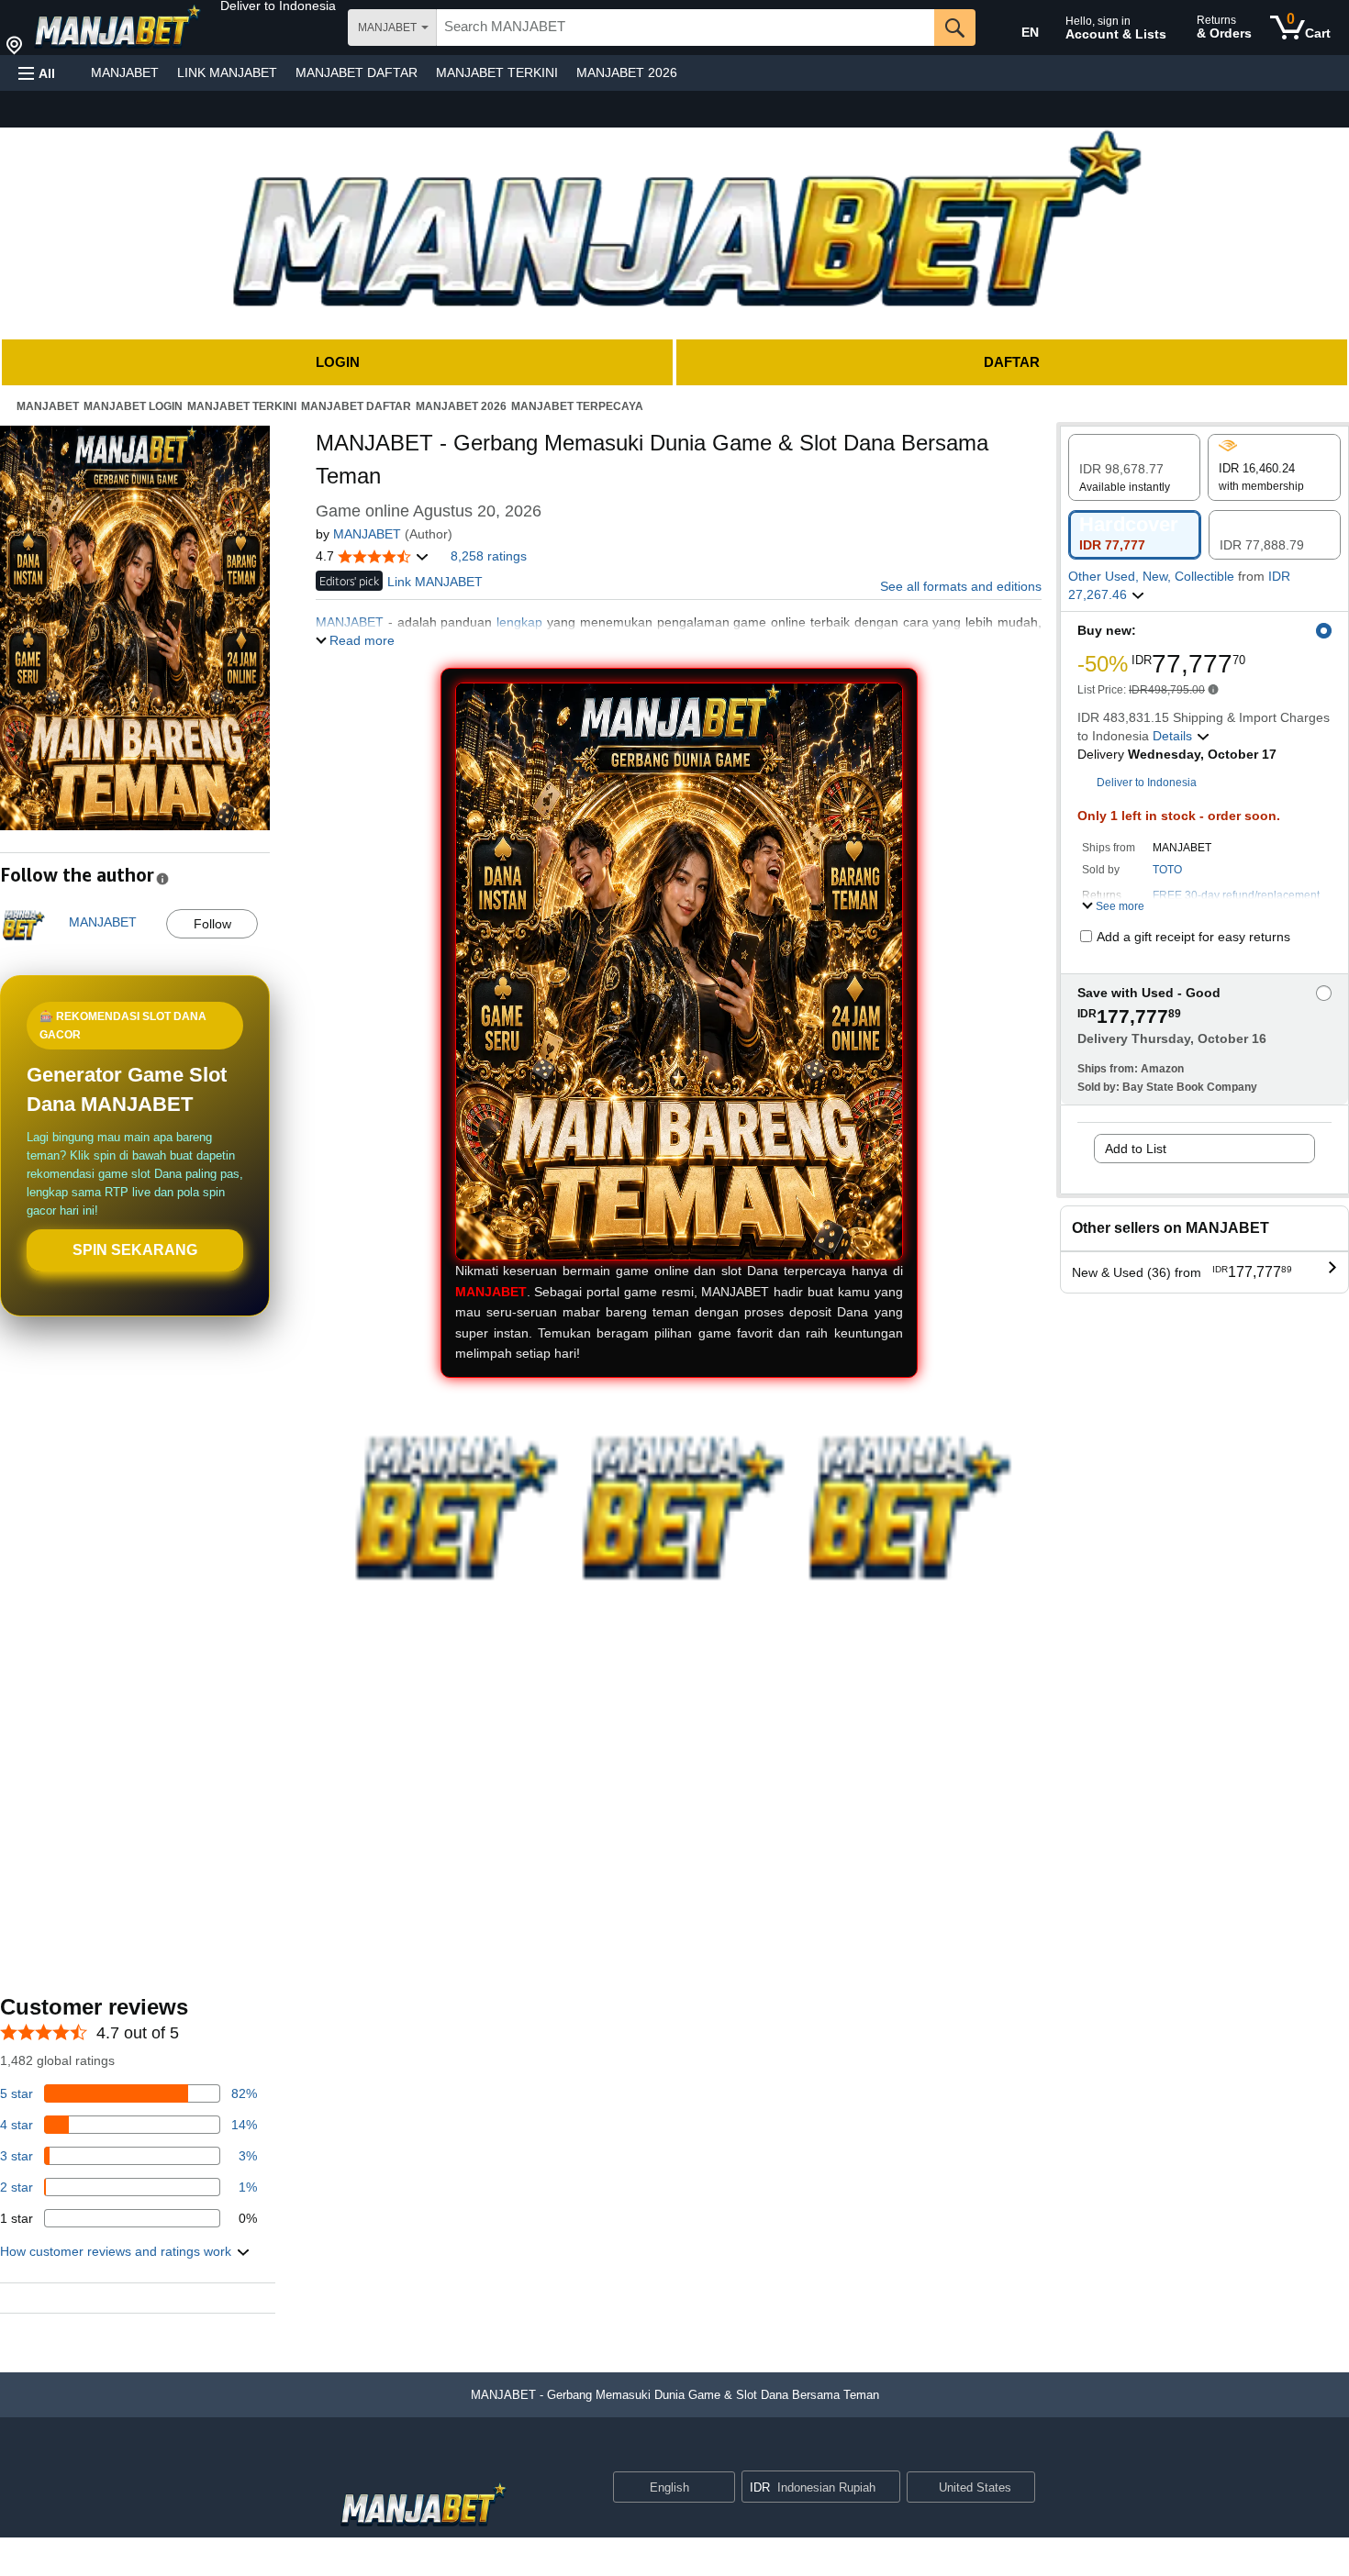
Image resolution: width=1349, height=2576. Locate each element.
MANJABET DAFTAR (357, 72)
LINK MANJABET (227, 72)
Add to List (1136, 1149)
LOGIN (338, 362)
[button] (278, 6)
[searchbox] (686, 28)
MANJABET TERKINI (497, 72)
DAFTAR (1012, 362)
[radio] (1134, 467)
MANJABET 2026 (627, 72)
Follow (212, 924)
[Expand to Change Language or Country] (720, 2488)
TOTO (1167, 870)
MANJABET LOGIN (133, 406)
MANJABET (125, 72)
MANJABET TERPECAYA (577, 406)
